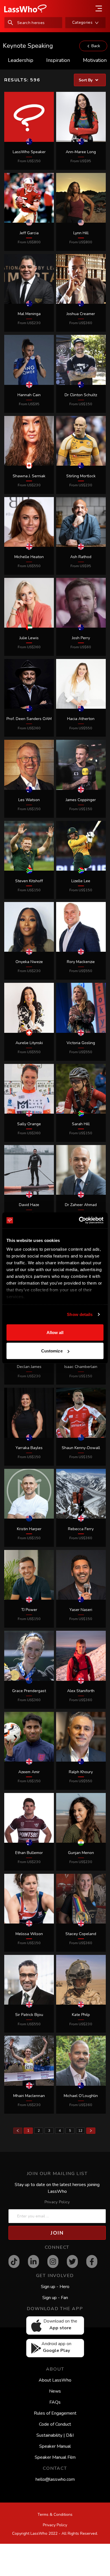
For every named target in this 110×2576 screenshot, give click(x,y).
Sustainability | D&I (55, 2435)
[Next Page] (91, 2131)
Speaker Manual (55, 2446)
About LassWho (55, 2380)
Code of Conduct (55, 2424)
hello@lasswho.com (55, 2479)
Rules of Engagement (55, 2413)
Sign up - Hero (55, 2287)
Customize (52, 1351)
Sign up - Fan (55, 2298)
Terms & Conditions (55, 2515)
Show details (80, 1314)
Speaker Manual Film (55, 2457)
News (55, 2391)
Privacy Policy (57, 2202)
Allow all (55, 1332)
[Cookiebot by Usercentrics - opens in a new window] (79, 1220)
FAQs (55, 2402)
